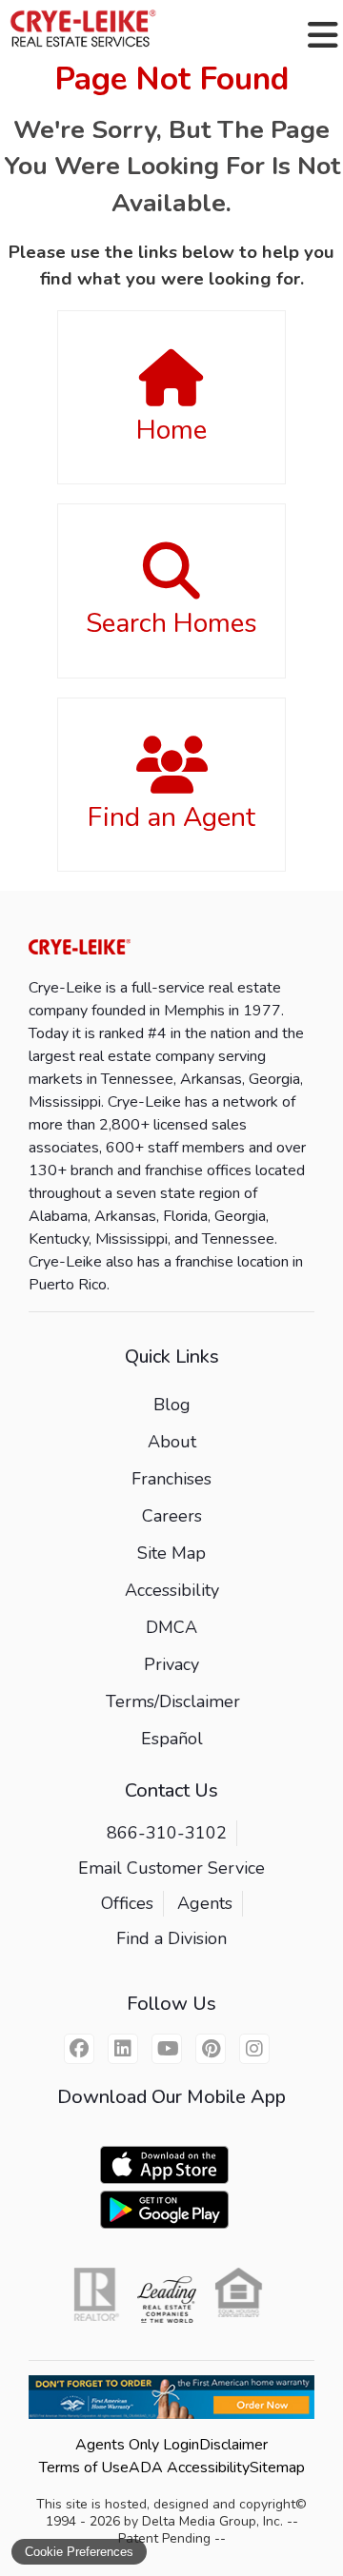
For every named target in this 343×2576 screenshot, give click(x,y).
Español (172, 1739)
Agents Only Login (137, 2445)
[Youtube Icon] (167, 2049)
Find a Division (171, 1938)
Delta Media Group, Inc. (212, 2521)
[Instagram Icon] (254, 2049)
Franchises (171, 1479)
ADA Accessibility (189, 2468)
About (172, 1442)
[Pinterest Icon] (211, 2049)
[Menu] (323, 35)
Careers (172, 1516)
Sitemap (277, 2468)
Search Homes (171, 623)
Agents (205, 1903)
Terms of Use (84, 2468)
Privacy (171, 1664)
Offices (127, 1903)
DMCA (171, 1627)
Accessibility (172, 1590)
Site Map (171, 1553)
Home (171, 430)
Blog (172, 1405)
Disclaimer (233, 2445)
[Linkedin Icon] (123, 2049)
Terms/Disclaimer (173, 1701)
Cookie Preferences (79, 2552)
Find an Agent (171, 817)
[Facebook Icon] (79, 2049)
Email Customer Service (171, 1868)
